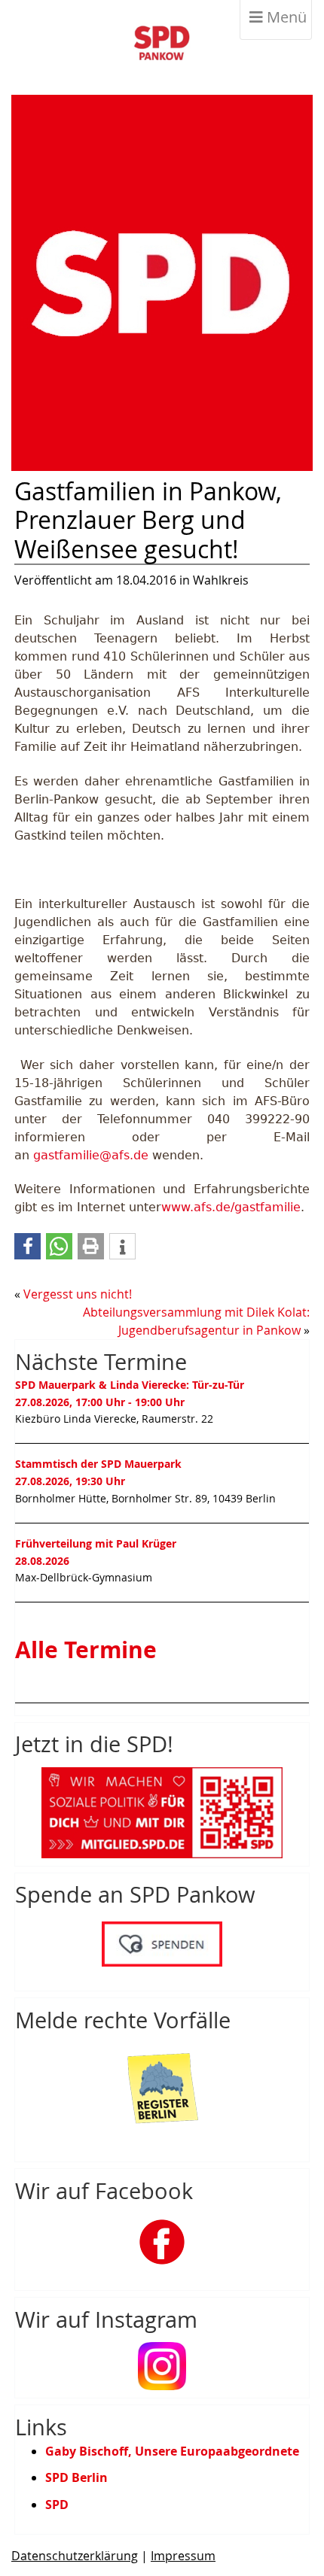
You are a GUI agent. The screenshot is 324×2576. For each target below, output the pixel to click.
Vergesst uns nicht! (78, 1294)
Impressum (183, 2556)
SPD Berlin (76, 2477)
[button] (28, 1246)
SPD (57, 2505)
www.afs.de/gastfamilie (231, 1207)
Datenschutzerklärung (75, 2556)
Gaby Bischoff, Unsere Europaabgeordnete (172, 2451)
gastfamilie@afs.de (91, 1155)
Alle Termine (86, 1650)
